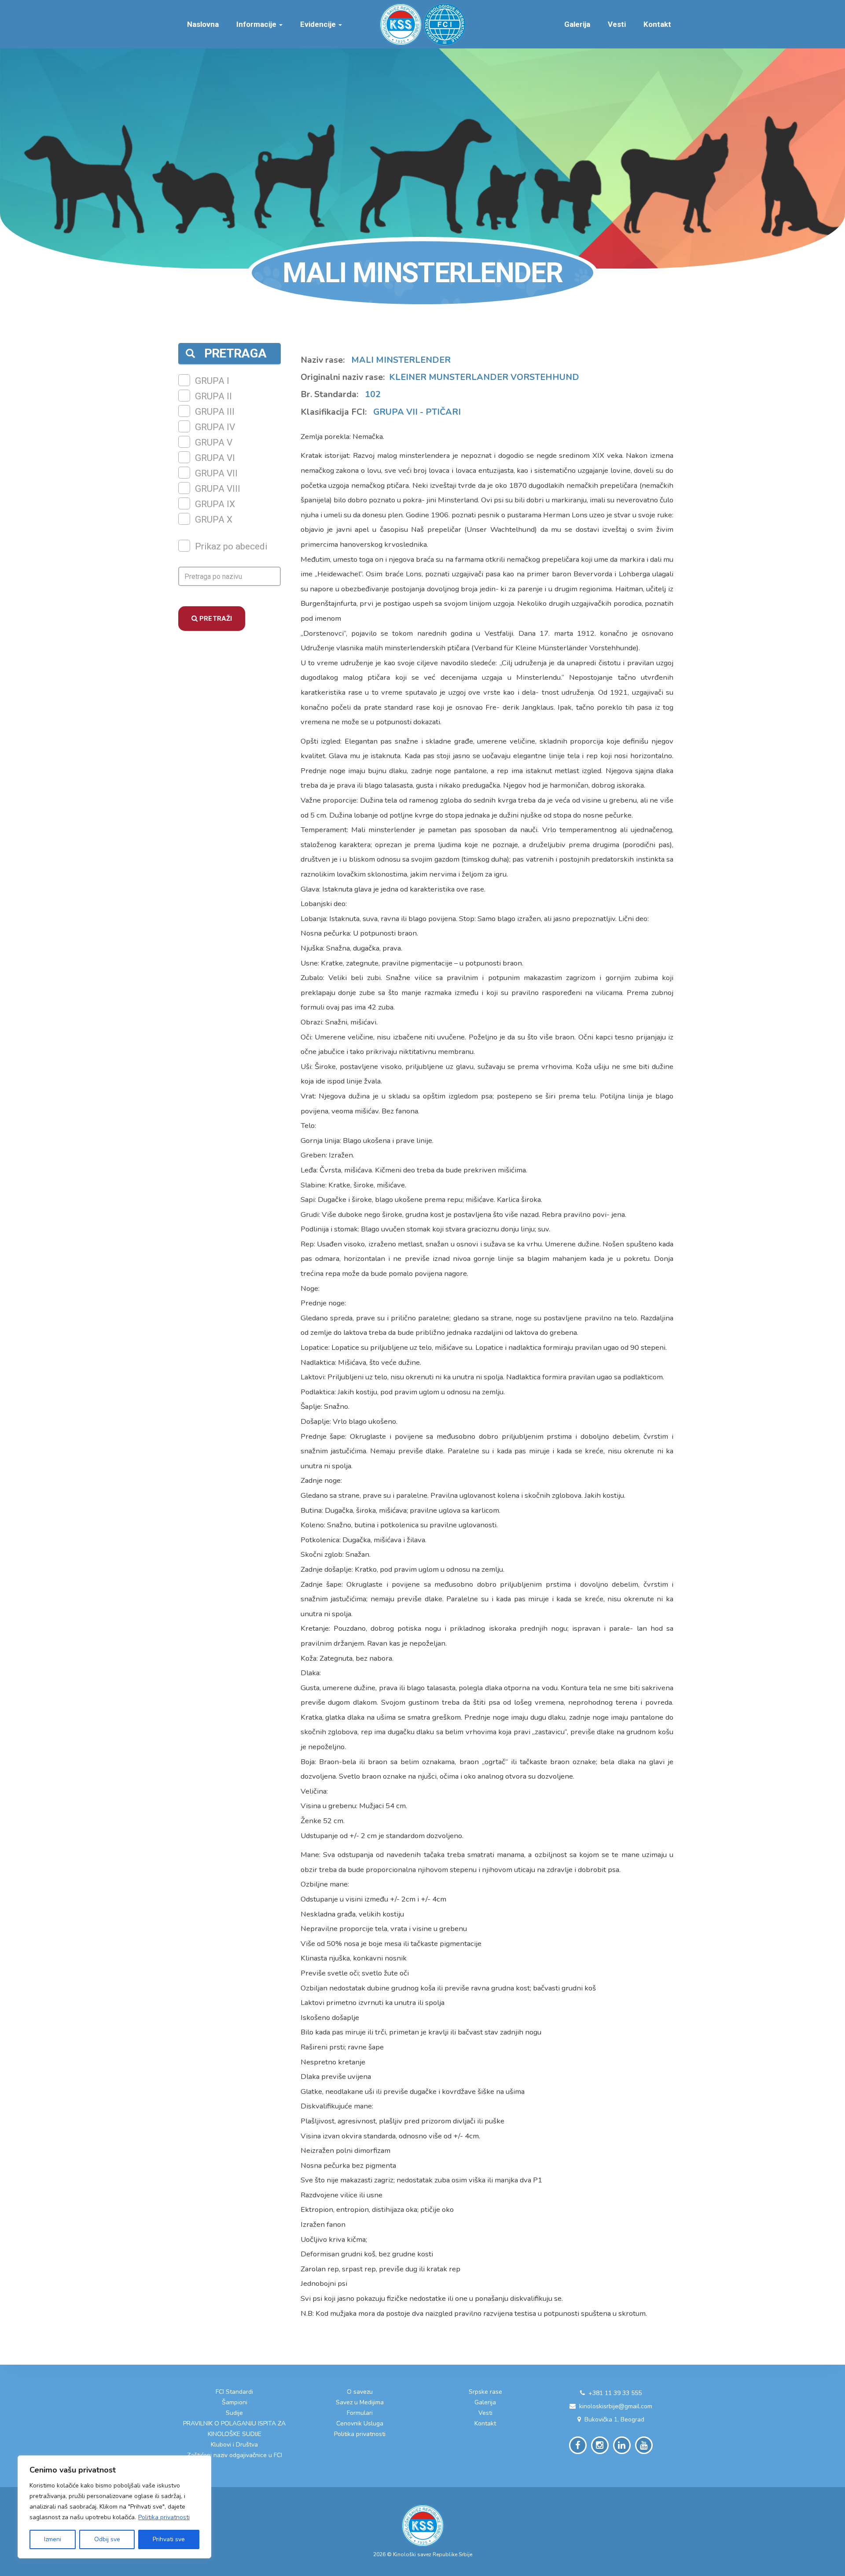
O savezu (360, 2392)
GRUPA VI (215, 458)
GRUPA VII (216, 473)
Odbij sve (107, 2539)
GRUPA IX (215, 504)
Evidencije (319, 24)
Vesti (617, 24)
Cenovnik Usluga (360, 2423)
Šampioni (235, 2402)
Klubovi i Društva (234, 2445)
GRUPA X (214, 520)
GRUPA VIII (218, 489)
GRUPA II (213, 396)
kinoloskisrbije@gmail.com (616, 2406)
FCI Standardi (234, 2392)
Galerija (577, 24)
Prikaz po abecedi (231, 546)
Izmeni (53, 2539)
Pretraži (215, 619)
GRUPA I (212, 381)
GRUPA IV (215, 427)
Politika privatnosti (164, 2517)
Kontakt (657, 24)
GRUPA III (215, 412)
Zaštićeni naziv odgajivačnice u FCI (235, 2455)
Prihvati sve (169, 2539)
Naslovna (203, 24)
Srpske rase (485, 2392)
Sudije (234, 2413)
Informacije (257, 24)
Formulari (360, 2413)
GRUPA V (214, 442)
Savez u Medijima (360, 2402)
